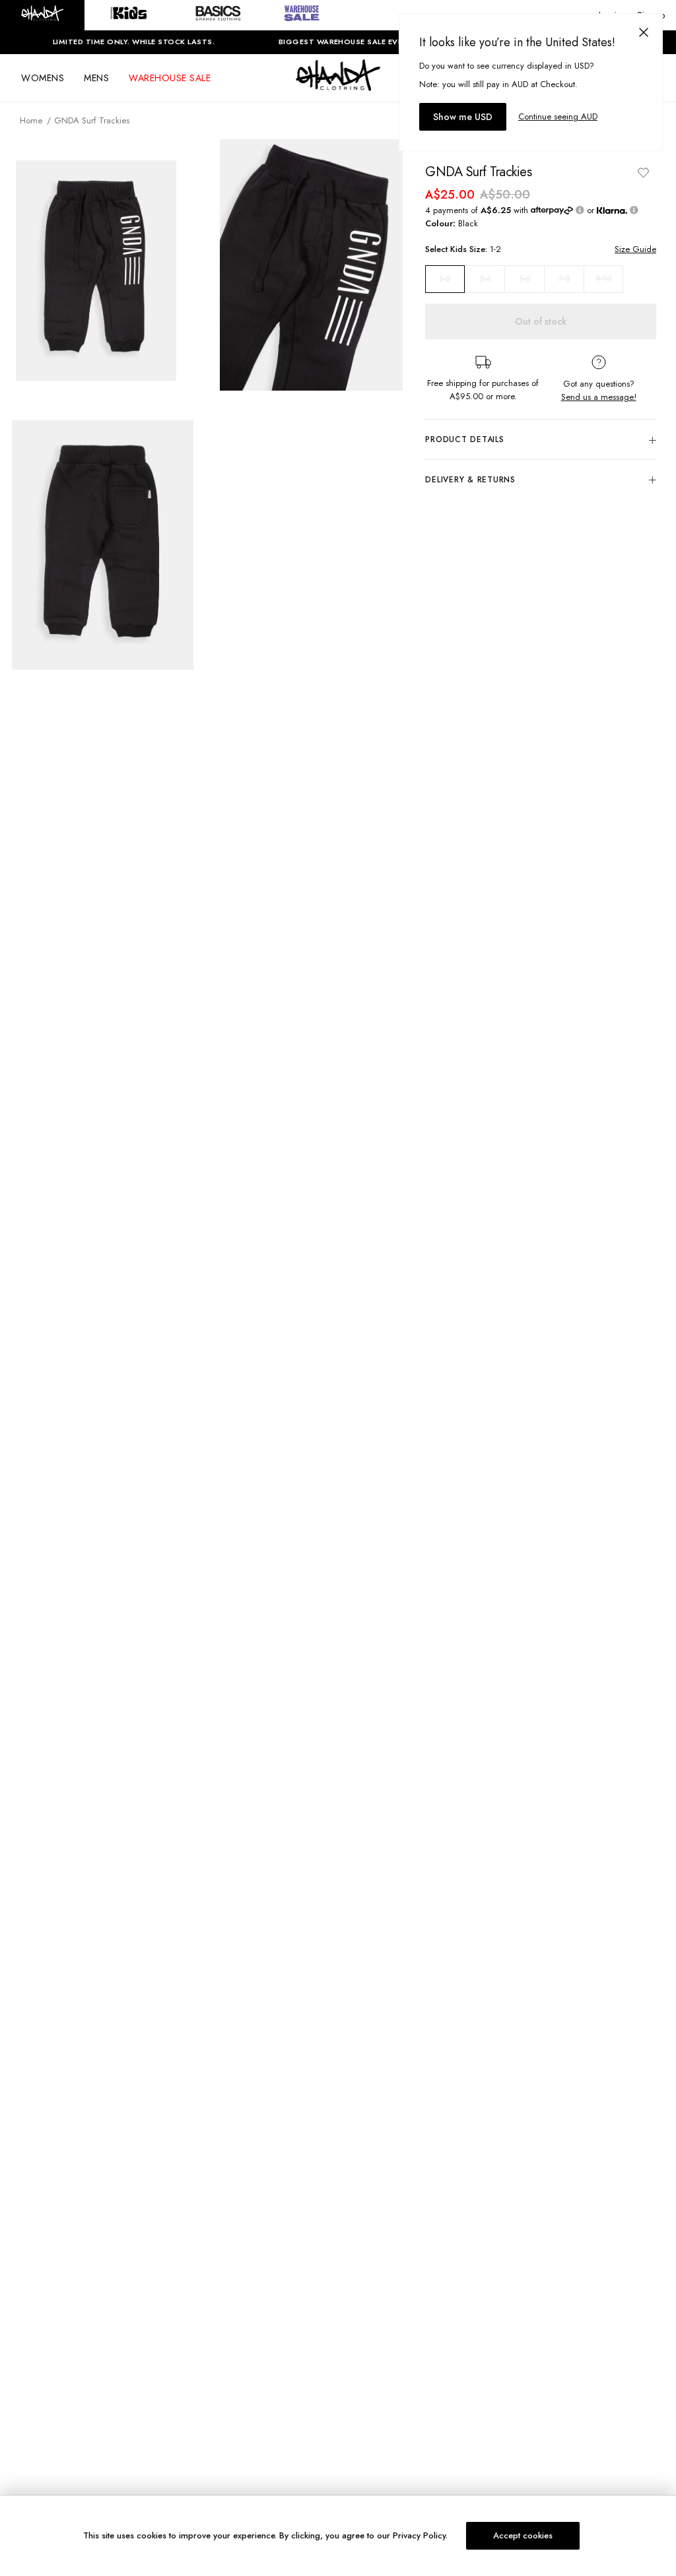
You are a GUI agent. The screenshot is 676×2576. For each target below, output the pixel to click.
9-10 (604, 279)
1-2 (445, 279)
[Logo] (338, 87)
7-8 (564, 279)
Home (31, 120)
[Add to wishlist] (643, 172)
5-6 (525, 279)
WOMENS (43, 78)
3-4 (485, 279)
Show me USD (463, 117)
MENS (96, 78)
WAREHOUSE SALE (170, 78)
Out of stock (541, 321)
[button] (42, 15)
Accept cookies (523, 2535)
